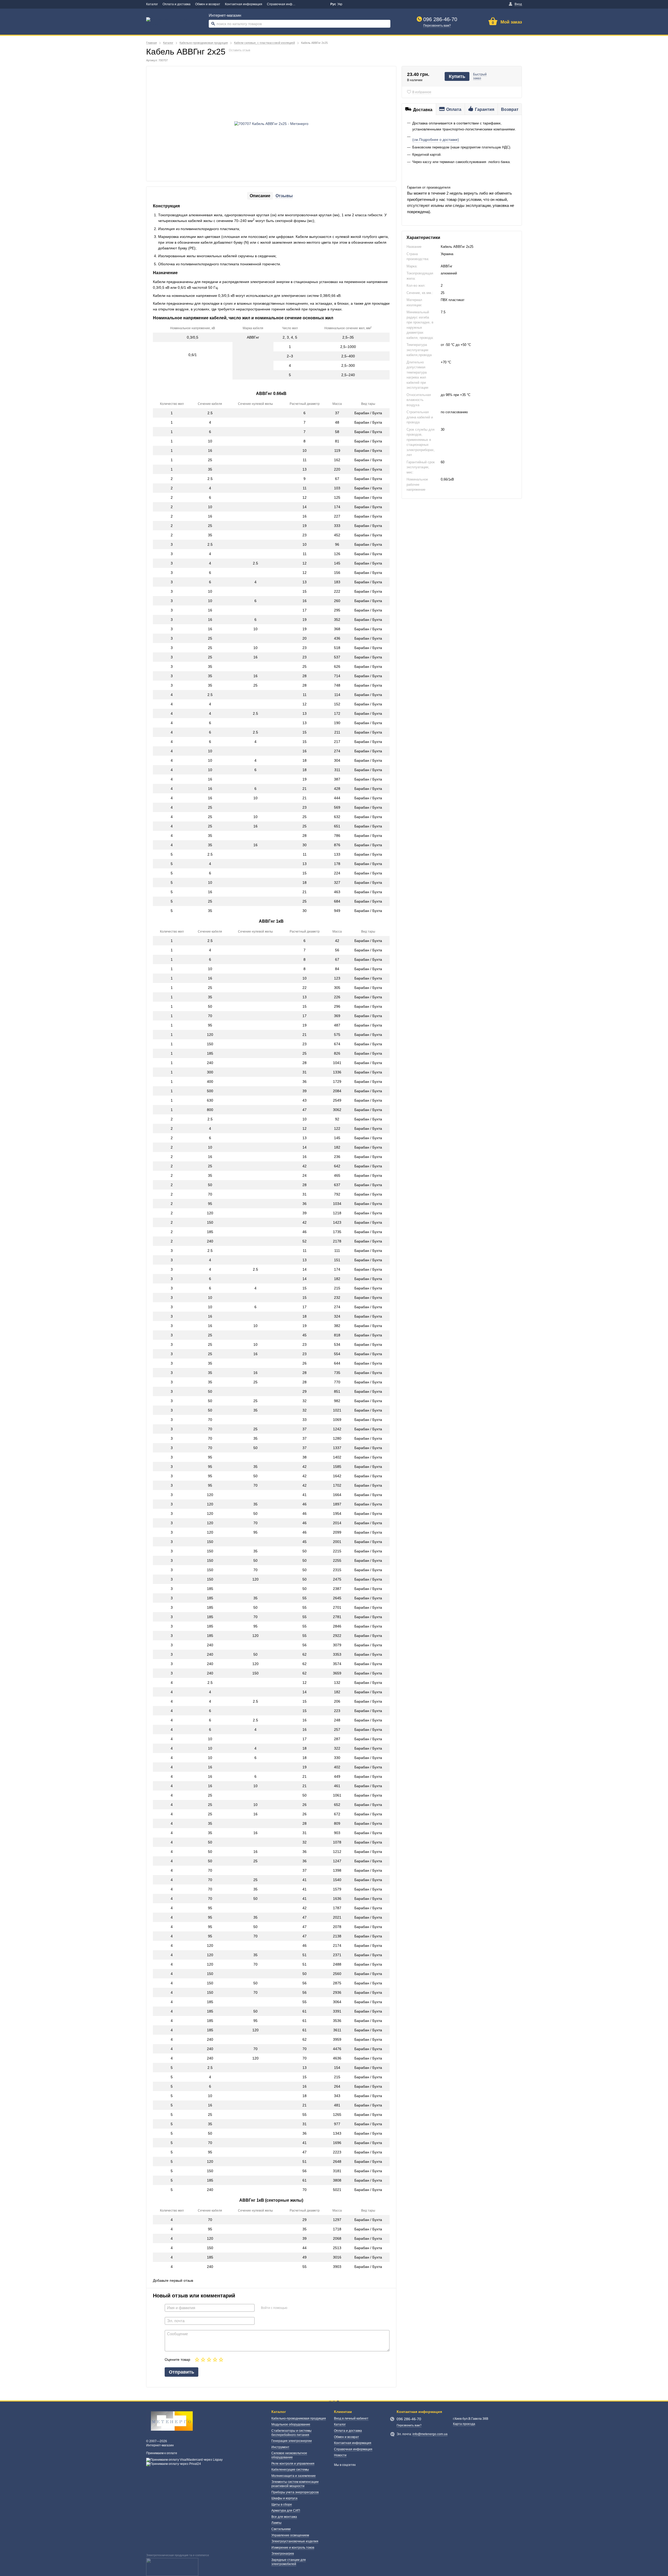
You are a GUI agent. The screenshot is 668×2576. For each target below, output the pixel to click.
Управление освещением (290, 2535)
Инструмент (280, 2447)
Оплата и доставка (177, 4)
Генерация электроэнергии (292, 2441)
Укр (340, 4)
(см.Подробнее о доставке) (436, 140)
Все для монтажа (284, 2517)
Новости (340, 2455)
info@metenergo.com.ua (430, 2434)
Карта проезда (464, 2424)
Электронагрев (283, 2554)
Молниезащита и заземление (294, 2476)
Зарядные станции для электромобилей (289, 2562)
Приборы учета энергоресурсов (295, 2492)
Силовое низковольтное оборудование (289, 2455)
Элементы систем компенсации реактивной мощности (295, 2484)
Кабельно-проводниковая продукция (299, 2418)
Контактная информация (244, 4)
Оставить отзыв (240, 50)
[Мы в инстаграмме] (320, 4)
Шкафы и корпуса (284, 2498)
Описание (260, 196)
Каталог (152, 4)
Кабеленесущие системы (290, 2470)
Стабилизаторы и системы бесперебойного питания (291, 2433)
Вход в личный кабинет (351, 2418)
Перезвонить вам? (437, 26)
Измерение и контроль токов (293, 2548)
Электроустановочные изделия (295, 2541)
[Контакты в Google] (305, 4)
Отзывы (284, 196)
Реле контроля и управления (293, 2464)
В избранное (422, 92)
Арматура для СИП (286, 2511)
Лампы (276, 2523)
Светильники (281, 2529)
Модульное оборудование (291, 2424)
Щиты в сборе (282, 2505)
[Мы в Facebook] (313, 4)
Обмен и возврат (208, 4)
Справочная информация (286, 4)
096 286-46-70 (440, 19)
